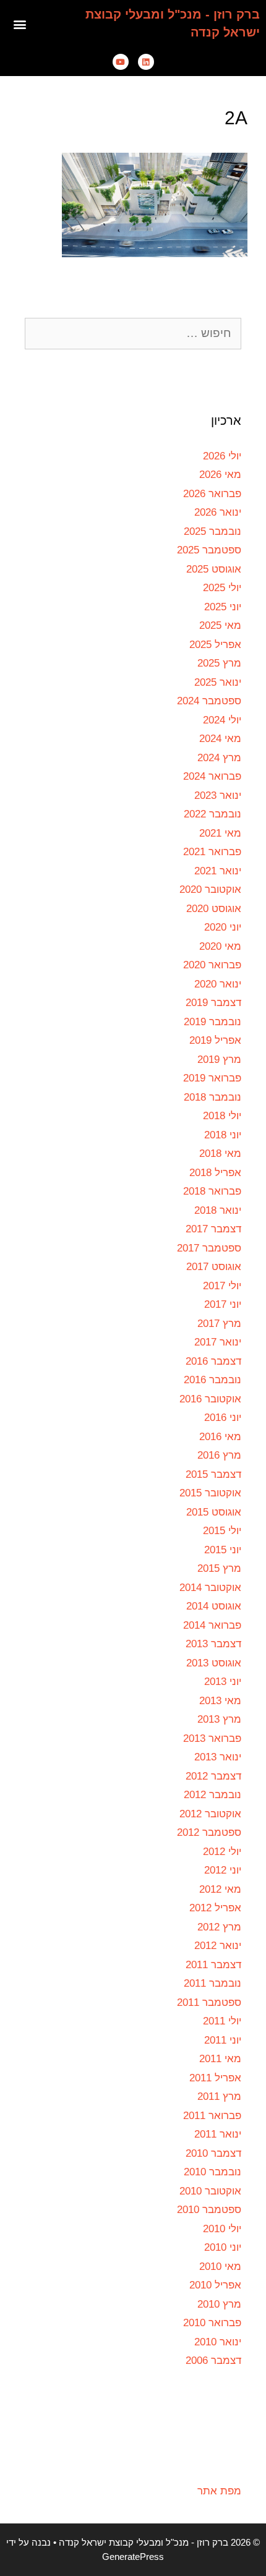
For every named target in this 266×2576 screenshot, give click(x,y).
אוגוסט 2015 (214, 1512)
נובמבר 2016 (212, 1380)
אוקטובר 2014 (210, 1588)
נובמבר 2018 (212, 1097)
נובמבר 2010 (212, 2172)
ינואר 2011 (218, 2134)
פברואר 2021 (212, 852)
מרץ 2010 (219, 2304)
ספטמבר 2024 (209, 701)
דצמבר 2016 (213, 1361)
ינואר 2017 (218, 1342)
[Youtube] (121, 62)
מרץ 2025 (219, 663)
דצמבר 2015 (213, 1474)
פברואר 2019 (212, 1078)
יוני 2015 (223, 1550)
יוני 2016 (223, 1418)
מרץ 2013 (219, 1719)
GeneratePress (133, 2557)
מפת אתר (219, 2491)
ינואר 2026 (218, 512)
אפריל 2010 (215, 2285)
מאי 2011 (220, 2059)
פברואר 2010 (212, 2323)
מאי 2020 (220, 946)
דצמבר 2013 (213, 1644)
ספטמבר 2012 (209, 1832)
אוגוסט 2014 (214, 1606)
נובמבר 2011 (212, 1983)
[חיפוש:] (133, 334)
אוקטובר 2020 (210, 889)
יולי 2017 (222, 1286)
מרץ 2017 (219, 1324)
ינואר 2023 (218, 795)
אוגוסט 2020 (214, 909)
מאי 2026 (220, 475)
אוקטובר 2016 (210, 1399)
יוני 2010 (223, 2247)
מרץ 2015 (219, 1568)
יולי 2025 (222, 588)
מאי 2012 (220, 1889)
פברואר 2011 (212, 2116)
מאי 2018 (220, 1154)
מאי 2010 (220, 2267)
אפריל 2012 (215, 1908)
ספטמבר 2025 (209, 550)
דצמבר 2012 (213, 1776)
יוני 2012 (223, 1870)
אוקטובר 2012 (210, 1814)
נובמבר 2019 (212, 1022)
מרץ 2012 (219, 1927)
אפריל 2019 (215, 1040)
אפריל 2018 (215, 1173)
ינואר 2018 (218, 1210)
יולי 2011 (222, 2021)
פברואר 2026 (212, 494)
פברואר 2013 (212, 1738)
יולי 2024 (222, 720)
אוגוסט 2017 (214, 1267)
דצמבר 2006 (213, 2361)
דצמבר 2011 (213, 1965)
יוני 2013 (223, 1682)
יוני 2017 (223, 1304)
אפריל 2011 (215, 2078)
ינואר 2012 (218, 1946)
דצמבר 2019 (213, 1003)
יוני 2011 (223, 2040)
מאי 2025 (220, 625)
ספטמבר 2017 (209, 1248)
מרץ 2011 (219, 2096)
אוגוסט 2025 (214, 569)
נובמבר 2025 (212, 531)
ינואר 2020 (218, 984)
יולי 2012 (222, 1852)
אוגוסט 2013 (214, 1663)
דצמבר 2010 (213, 2153)
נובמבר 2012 (212, 1795)
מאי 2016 (220, 1437)
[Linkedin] (146, 62)
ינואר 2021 (218, 871)
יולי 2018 (222, 1116)
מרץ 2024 (219, 758)
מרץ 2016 (219, 1455)
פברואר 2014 (212, 1625)
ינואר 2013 (218, 1757)
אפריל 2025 (215, 645)
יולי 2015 (222, 1531)
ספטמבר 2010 (209, 2210)
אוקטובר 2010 (210, 2191)
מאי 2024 (220, 739)
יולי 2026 (222, 456)
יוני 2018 (223, 1135)
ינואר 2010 (218, 2342)
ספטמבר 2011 (209, 2002)
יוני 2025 (223, 607)
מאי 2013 (220, 1701)
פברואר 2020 (212, 965)
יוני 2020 (223, 927)
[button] (20, 24)
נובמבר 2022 (212, 814)
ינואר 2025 (218, 682)
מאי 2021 (220, 833)
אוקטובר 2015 (210, 1493)
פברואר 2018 (212, 1191)
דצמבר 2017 (213, 1229)
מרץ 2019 (219, 1060)
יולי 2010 (222, 2229)
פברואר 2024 (212, 776)
